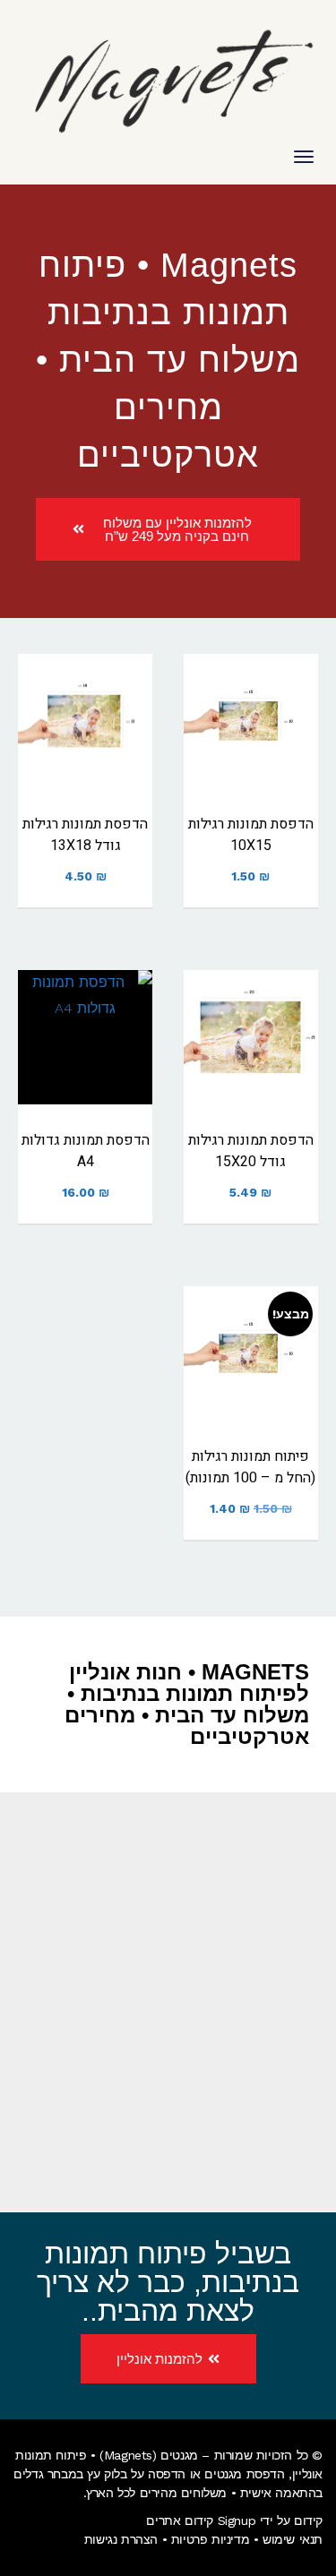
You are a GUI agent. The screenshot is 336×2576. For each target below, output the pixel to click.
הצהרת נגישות (121, 2539)
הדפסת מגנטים (244, 2474)
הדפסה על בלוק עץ (136, 2474)
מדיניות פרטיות (210, 2539)
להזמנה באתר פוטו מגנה (251, 751)
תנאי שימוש (293, 2539)
